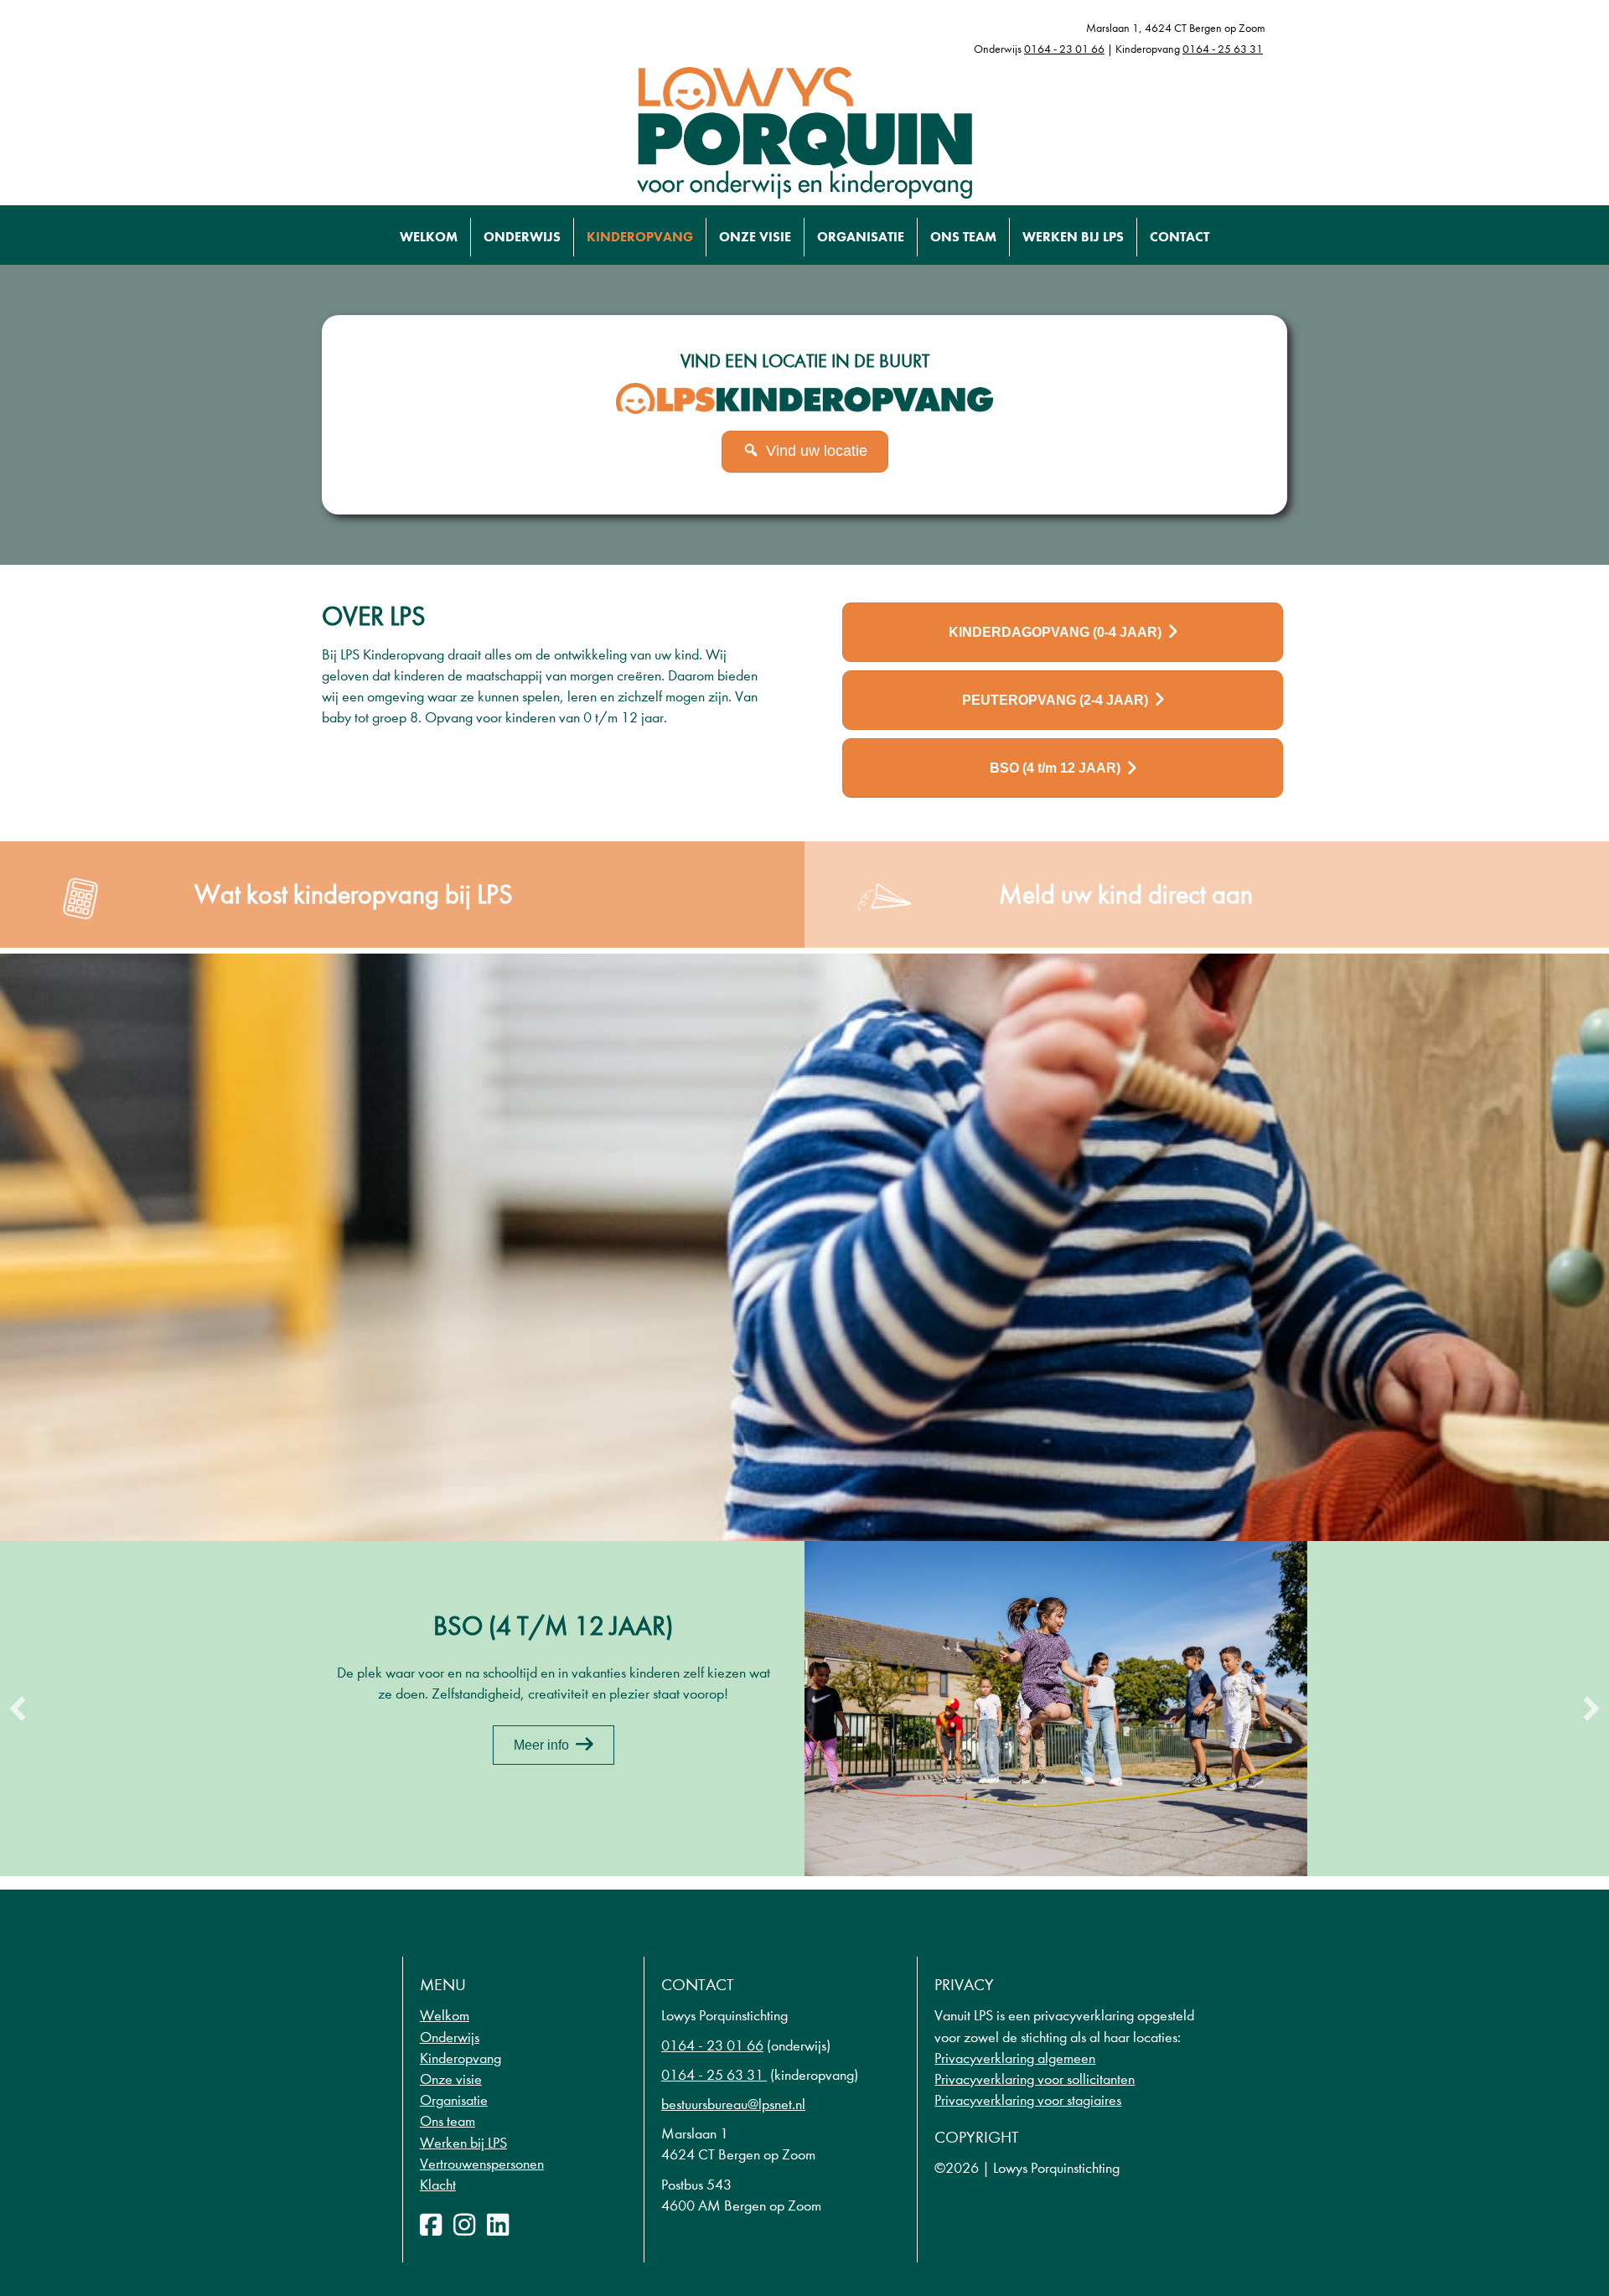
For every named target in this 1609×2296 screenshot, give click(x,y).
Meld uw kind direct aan (1126, 895)
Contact (1180, 237)
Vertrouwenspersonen (482, 2164)
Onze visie (755, 237)
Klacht (438, 2185)
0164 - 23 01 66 (1064, 49)
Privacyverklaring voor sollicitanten (1035, 2079)
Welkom (429, 237)
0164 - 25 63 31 (1223, 49)
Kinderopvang (640, 237)
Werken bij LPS (1073, 237)
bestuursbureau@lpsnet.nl (733, 2105)
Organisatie (861, 237)
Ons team (963, 237)
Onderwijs (522, 237)
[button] (18, 1709)
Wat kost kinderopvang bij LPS (354, 895)
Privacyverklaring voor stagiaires (1028, 2100)
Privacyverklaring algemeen (1015, 2058)
